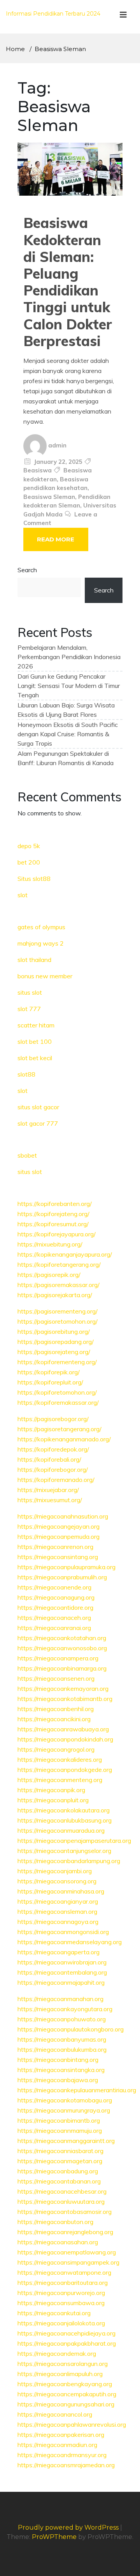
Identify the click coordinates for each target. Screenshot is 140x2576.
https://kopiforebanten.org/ (55, 1204)
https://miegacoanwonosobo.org (62, 1648)
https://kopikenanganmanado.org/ (64, 1439)
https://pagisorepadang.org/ (56, 1342)
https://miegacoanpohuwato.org (62, 2019)
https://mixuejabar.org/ (48, 1490)
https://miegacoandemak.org (57, 2353)
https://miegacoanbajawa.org (58, 2080)
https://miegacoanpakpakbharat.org (67, 2343)
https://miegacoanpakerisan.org (61, 2435)
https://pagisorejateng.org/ (54, 1352)
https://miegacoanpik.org (51, 1790)
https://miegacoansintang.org (58, 1557)
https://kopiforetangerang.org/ (59, 1264)
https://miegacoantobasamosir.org (65, 2212)
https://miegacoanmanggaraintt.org (66, 2141)
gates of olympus (41, 927)
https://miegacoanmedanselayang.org (70, 1942)
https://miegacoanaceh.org (54, 1618)
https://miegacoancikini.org (54, 1719)
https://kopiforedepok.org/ (53, 1449)
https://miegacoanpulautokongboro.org (71, 2029)
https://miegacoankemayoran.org (63, 1688)
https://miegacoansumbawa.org (61, 2303)
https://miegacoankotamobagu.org (65, 2100)
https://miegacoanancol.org (55, 2414)
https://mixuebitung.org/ (50, 1244)
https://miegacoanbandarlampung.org (69, 1861)
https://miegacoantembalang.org (62, 1972)
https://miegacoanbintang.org (58, 2060)
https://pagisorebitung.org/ (54, 1331)
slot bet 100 (35, 1041)
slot (23, 895)
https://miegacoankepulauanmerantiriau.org (77, 2090)
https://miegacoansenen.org (56, 1678)
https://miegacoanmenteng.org (60, 1780)
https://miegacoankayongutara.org (65, 2009)
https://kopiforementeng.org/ (57, 1362)
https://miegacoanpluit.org (53, 1800)
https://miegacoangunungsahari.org (66, 2404)
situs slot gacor (38, 1107)
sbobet (27, 1155)
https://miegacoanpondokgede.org (65, 1770)
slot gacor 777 (38, 1123)
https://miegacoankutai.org (54, 2313)
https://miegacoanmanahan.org (60, 1999)
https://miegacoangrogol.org (56, 1749)
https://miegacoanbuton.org (55, 2222)
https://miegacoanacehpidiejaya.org (66, 2333)
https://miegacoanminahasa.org (61, 1891)
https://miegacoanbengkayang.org (65, 2384)
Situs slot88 (34, 879)
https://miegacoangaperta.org (59, 1952)
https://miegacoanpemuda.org (59, 1536)
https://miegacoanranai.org (54, 1628)
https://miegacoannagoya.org (58, 1922)
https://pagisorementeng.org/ (58, 1311)
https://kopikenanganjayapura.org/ (65, 1254)
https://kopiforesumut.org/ (53, 1224)
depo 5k (29, 846)
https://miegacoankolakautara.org (64, 1810)
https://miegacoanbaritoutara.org (63, 2283)
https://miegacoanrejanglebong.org (65, 2232)
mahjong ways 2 (41, 943)
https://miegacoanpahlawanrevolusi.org (72, 2424)
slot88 (26, 1074)
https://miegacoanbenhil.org (56, 1709)
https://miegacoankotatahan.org (62, 1638)
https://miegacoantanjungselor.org (64, 1851)
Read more (56, 539)
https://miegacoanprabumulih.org (62, 1577)
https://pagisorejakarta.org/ (55, 1295)
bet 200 (29, 862)
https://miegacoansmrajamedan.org (66, 2465)
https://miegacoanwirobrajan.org (62, 1962)
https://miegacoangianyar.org (58, 1901)
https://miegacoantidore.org (55, 1607)
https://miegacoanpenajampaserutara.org (74, 1841)
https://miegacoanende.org (54, 1587)
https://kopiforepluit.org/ (50, 1382)
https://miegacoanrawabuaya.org (63, 1729)
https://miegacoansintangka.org (61, 2070)
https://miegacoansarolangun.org (63, 2364)
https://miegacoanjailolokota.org (61, 2323)
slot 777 (29, 1009)
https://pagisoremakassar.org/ (59, 1285)
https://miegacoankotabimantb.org (65, 1699)
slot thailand (34, 960)
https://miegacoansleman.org (57, 1911)
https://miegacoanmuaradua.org (61, 1830)
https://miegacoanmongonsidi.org (63, 1932)
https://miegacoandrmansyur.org (62, 2455)
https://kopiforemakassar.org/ (58, 1402)
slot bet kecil (35, 1058)
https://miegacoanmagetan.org (60, 2161)
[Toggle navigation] (123, 17)
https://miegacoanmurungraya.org (64, 2110)
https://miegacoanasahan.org (58, 2242)
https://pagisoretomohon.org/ (58, 1321)
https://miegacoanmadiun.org (57, 2445)
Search (27, 570)
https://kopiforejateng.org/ (53, 1214)
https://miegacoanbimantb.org (59, 2120)
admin (57, 445)
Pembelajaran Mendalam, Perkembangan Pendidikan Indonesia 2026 (69, 657)
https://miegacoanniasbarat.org (60, 2151)
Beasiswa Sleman (49, 497)
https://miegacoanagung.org (56, 1597)
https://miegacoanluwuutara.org (61, 2201)
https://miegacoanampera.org (58, 1658)
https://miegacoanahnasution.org (63, 1516)
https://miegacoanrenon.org (55, 1547)
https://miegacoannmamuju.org (60, 2130)
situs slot (30, 992)
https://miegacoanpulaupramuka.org (66, 1567)
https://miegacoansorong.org (57, 1881)
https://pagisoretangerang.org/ (59, 1429)
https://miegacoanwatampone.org (64, 2272)
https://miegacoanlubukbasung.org (65, 1820)
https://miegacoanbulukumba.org (62, 2049)
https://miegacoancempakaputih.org (67, 2394)
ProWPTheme (54, 2537)
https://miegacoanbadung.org (58, 2171)
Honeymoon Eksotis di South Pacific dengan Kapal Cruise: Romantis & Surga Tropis (68, 734)
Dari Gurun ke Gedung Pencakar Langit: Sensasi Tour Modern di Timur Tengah (69, 686)
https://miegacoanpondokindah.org (65, 1739)
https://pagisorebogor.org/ (53, 1419)
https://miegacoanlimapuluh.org (60, 2374)
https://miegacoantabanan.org (59, 2181)
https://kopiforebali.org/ (49, 1459)
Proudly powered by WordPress (69, 2527)
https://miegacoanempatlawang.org (67, 2252)
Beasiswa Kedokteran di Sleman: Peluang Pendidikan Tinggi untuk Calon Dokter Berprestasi (68, 282)
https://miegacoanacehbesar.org (62, 2191)
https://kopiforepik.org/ (49, 1372)
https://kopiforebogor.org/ (53, 1469)
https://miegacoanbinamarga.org (62, 1668)
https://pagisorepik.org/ (49, 1275)
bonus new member (45, 976)
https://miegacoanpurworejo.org (61, 2293)
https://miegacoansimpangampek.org (68, 2262)
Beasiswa (38, 470)
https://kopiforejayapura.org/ (57, 1234)
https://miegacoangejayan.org (59, 1526)
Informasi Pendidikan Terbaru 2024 (53, 14)
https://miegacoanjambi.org (55, 1871)
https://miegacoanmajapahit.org (61, 1982)
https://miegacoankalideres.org (60, 1759)
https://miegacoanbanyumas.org (62, 2039)
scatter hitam (36, 1025)
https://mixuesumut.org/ (50, 1500)
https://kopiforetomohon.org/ (57, 1392)
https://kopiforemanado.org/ (56, 1480)
